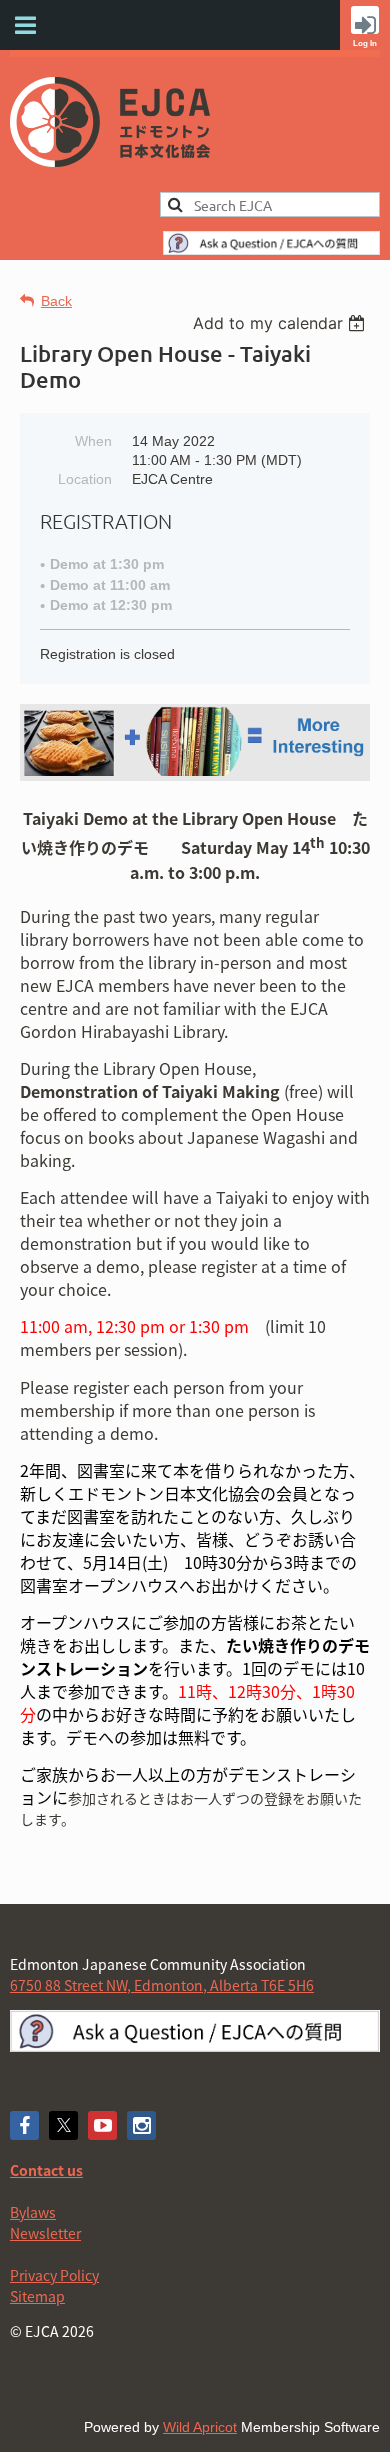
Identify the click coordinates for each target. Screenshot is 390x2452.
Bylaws (33, 2212)
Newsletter (45, 2233)
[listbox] (281, 323)
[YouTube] (102, 2125)
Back (56, 301)
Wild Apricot (200, 2427)
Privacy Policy (54, 2275)
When (93, 441)
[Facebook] (24, 2125)
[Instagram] (141, 2125)
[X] (63, 2125)
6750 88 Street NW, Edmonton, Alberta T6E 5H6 (162, 1985)
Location (85, 479)
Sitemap (37, 2296)
